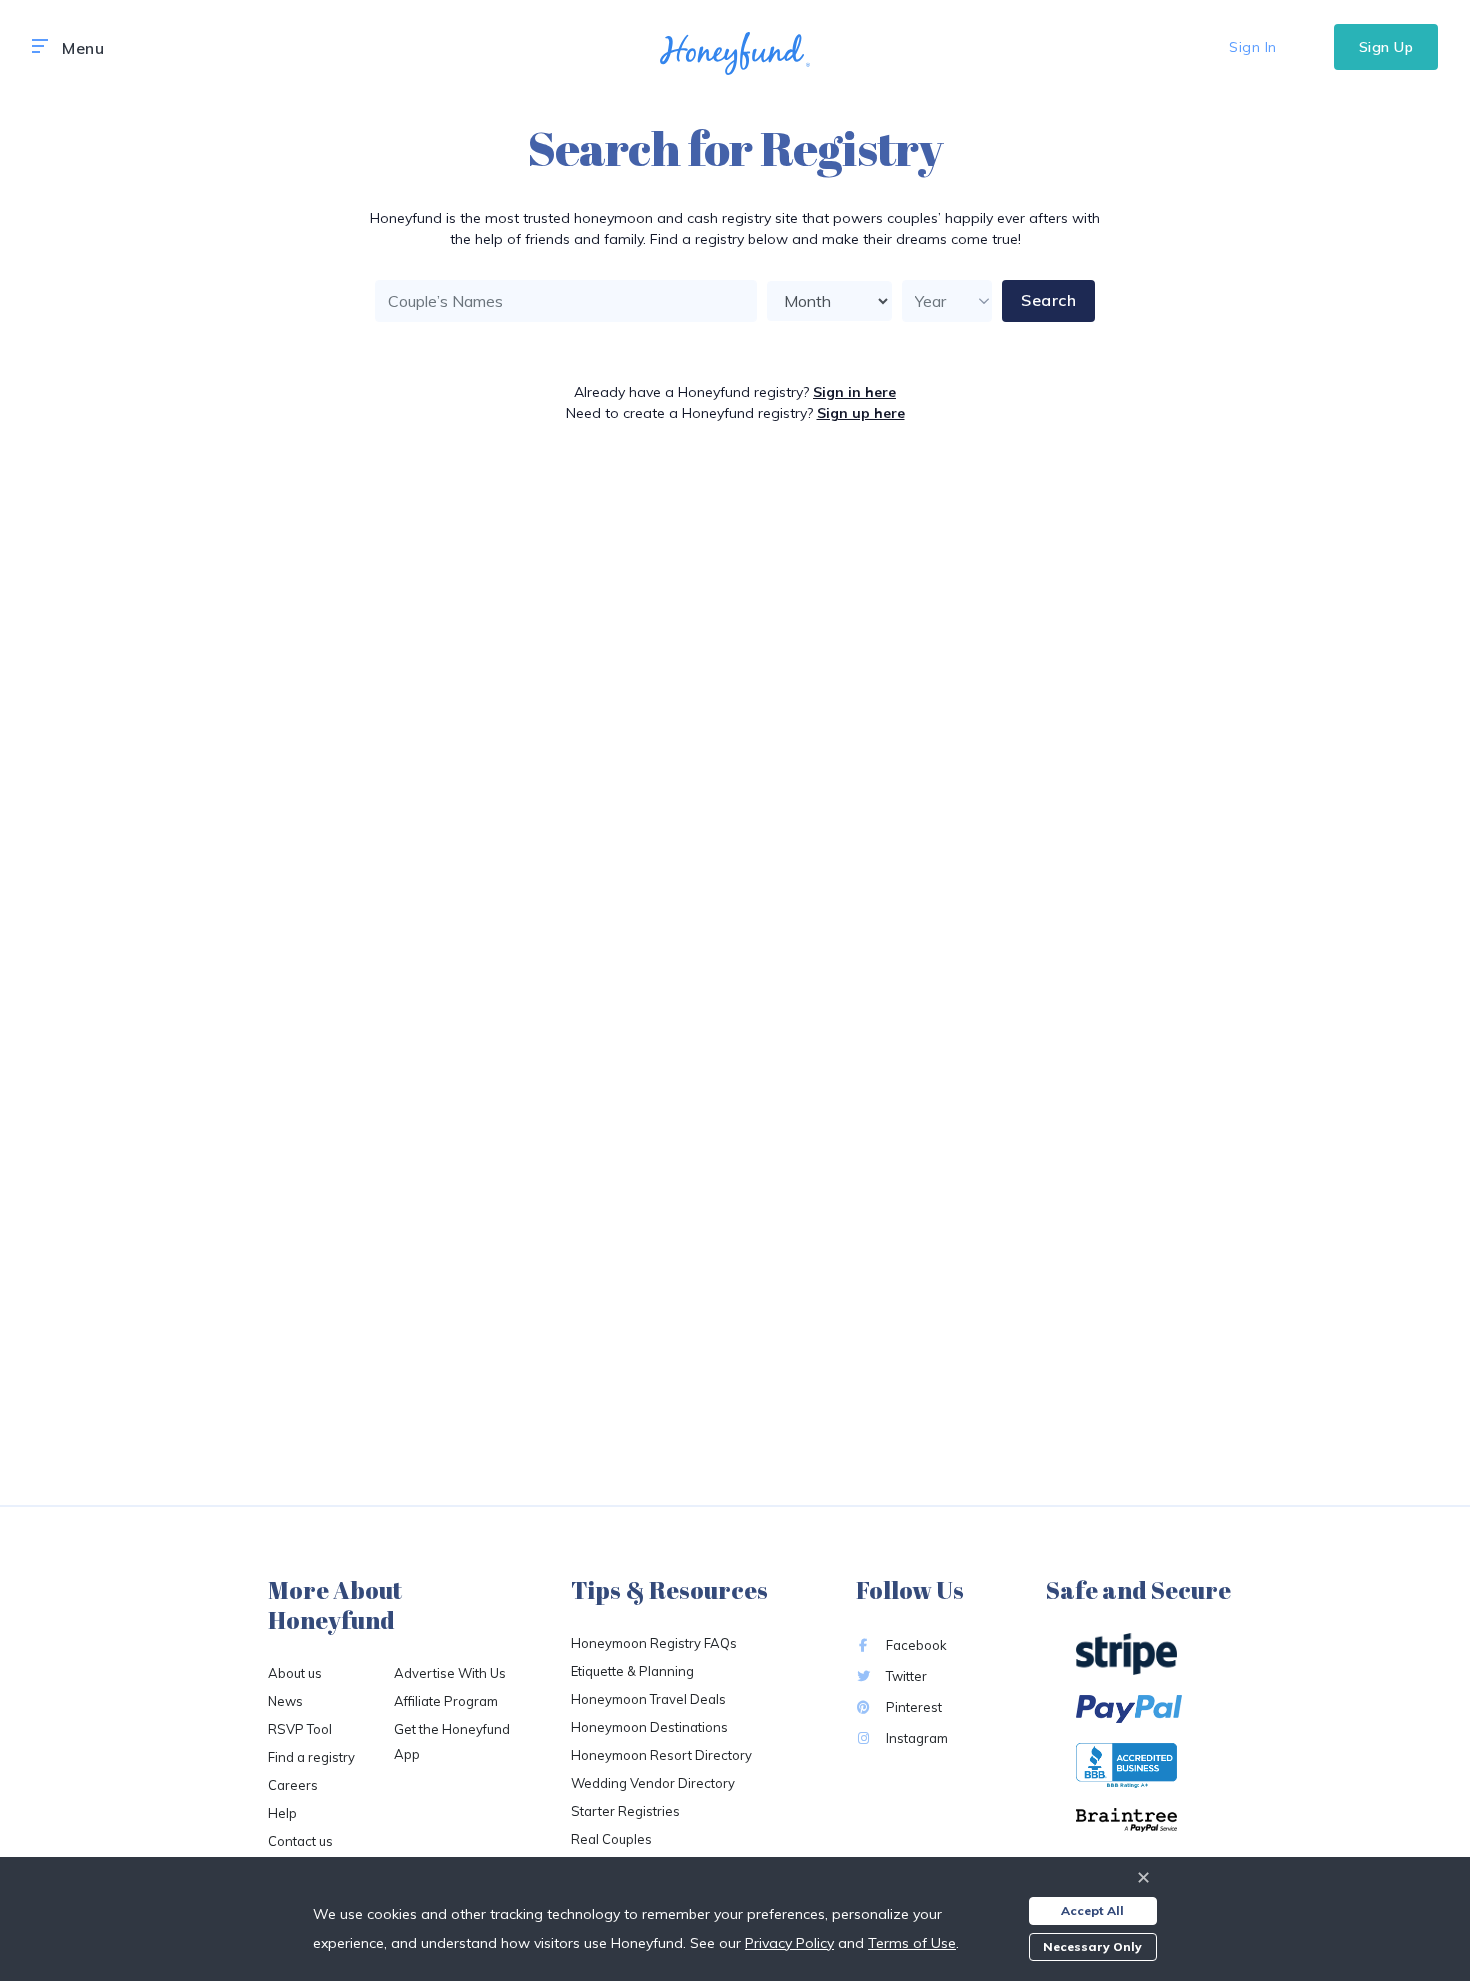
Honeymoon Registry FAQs (654, 1643)
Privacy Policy (789, 1943)
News (285, 1701)
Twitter (905, 1676)
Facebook (915, 1645)
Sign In (1253, 47)
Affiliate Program (446, 1701)
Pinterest (912, 1707)
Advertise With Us (450, 1673)
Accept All (1092, 1910)
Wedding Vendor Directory (653, 1783)
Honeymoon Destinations (649, 1727)
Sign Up (1386, 47)
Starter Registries (625, 1811)
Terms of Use (912, 1943)
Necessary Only (1092, 1946)
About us (295, 1673)
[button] (40, 47)
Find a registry (311, 1757)
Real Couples (611, 1839)
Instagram (915, 1738)
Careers (293, 1785)
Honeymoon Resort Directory (661, 1755)
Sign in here (854, 392)
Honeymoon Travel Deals (648, 1699)
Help (282, 1813)
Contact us (300, 1841)
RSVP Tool (300, 1729)
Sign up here (861, 413)
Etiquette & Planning (632, 1671)
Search (1048, 300)
